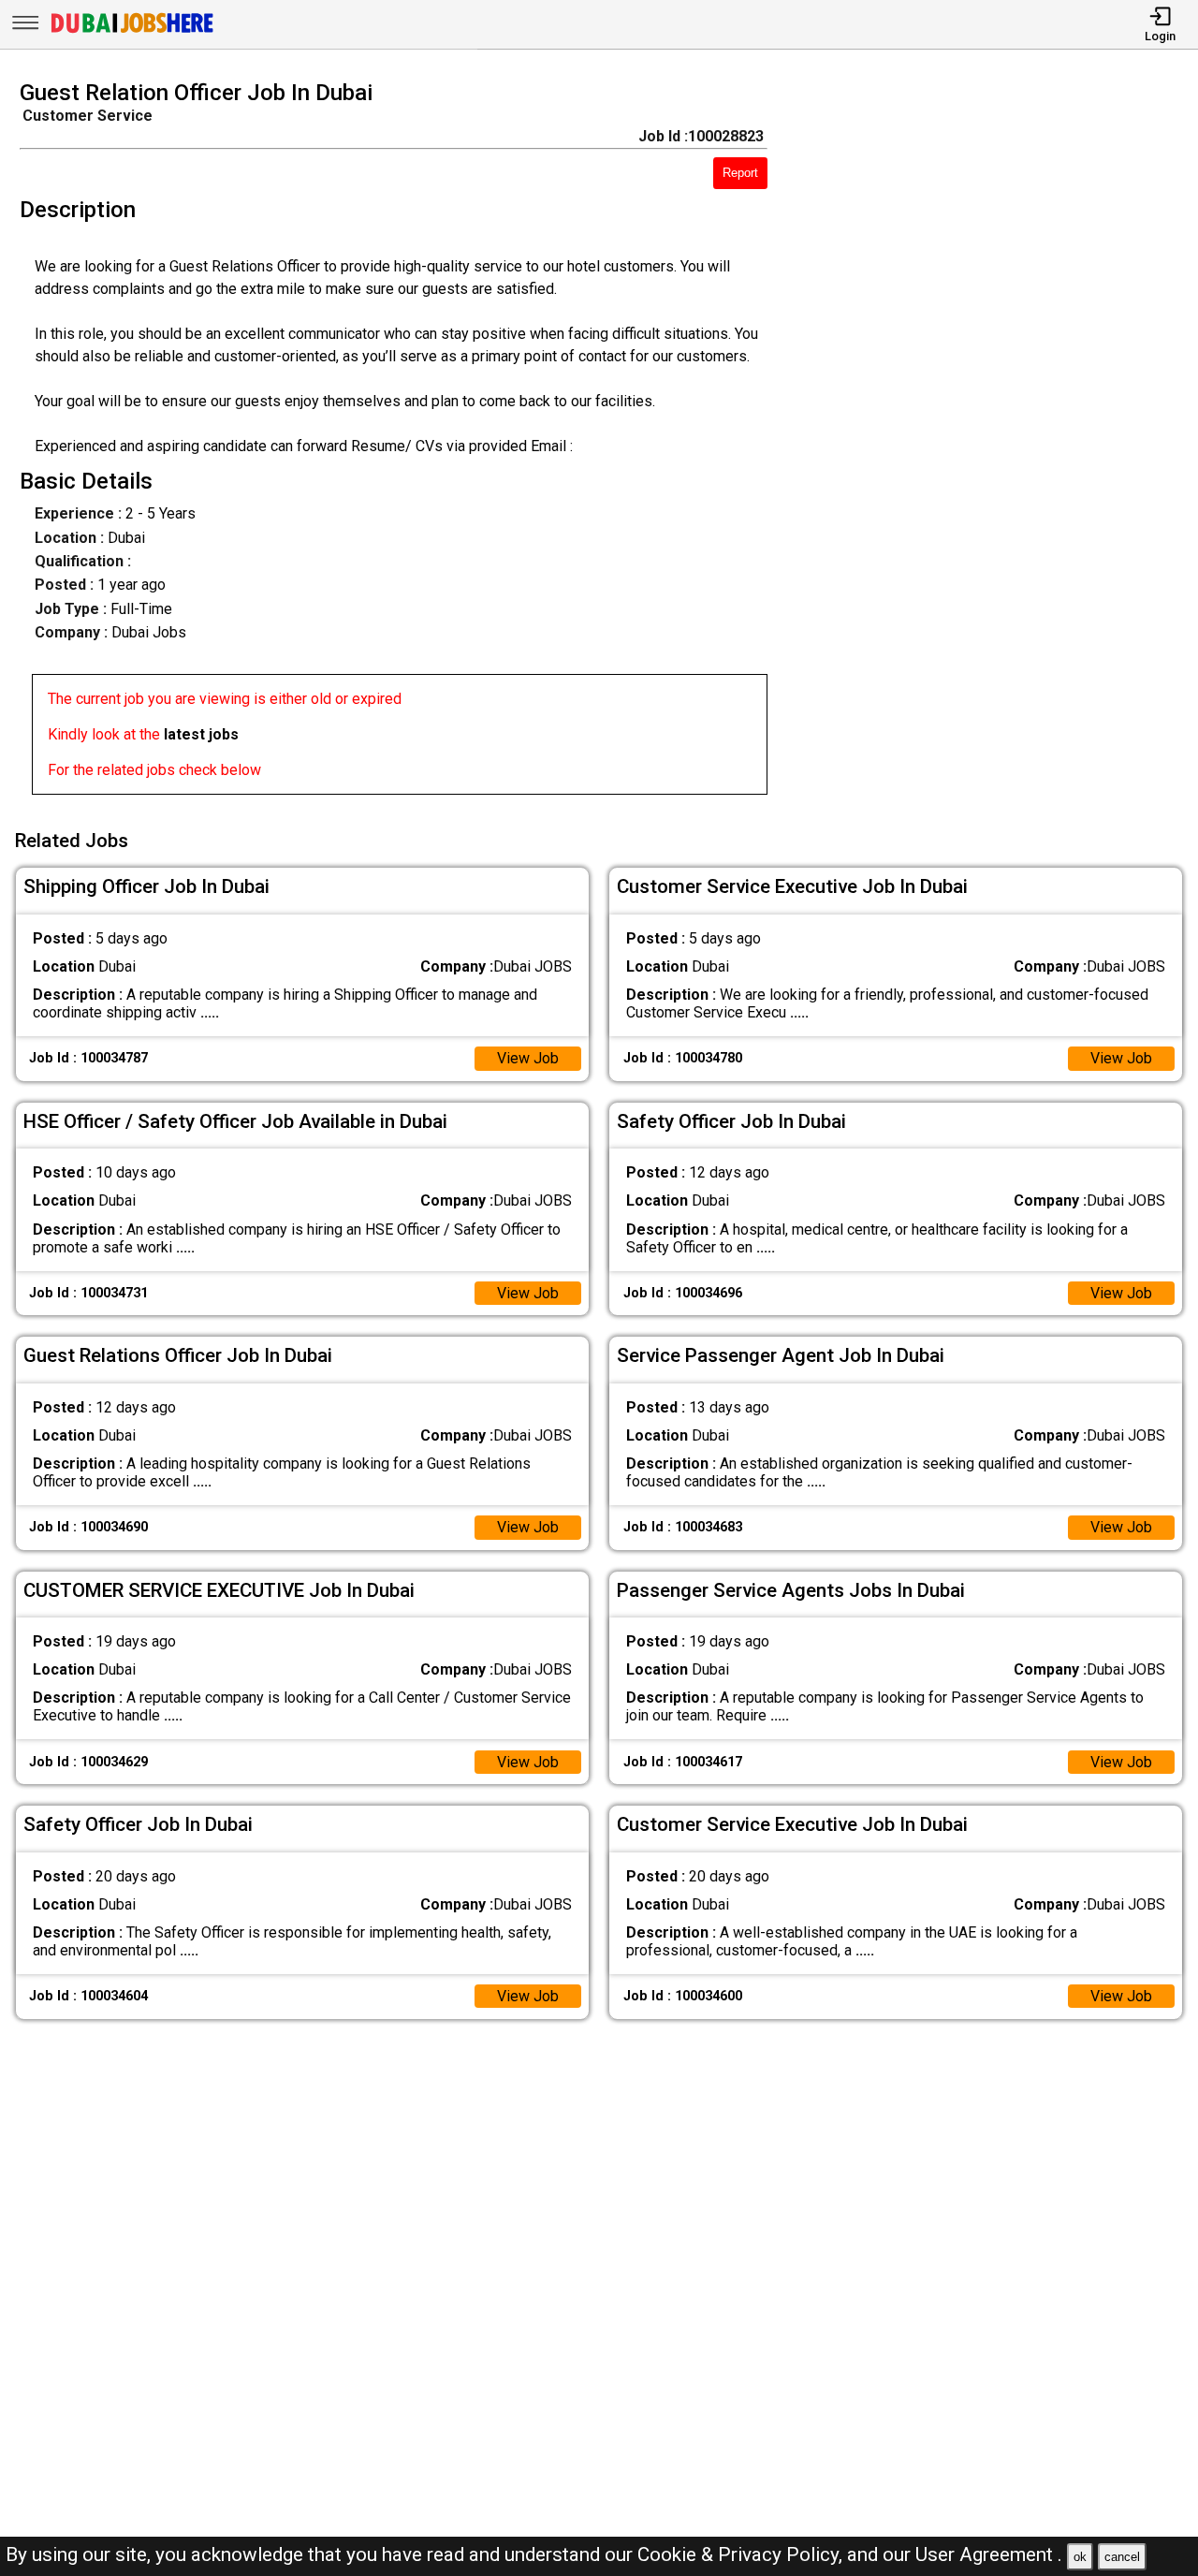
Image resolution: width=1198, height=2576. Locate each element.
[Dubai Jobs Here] (132, 31)
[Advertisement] (998, 443)
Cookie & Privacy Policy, (742, 2554)
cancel (1122, 2557)
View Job (528, 1058)
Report (740, 173)
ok (1080, 2557)
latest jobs (201, 734)
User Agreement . (989, 2554)
